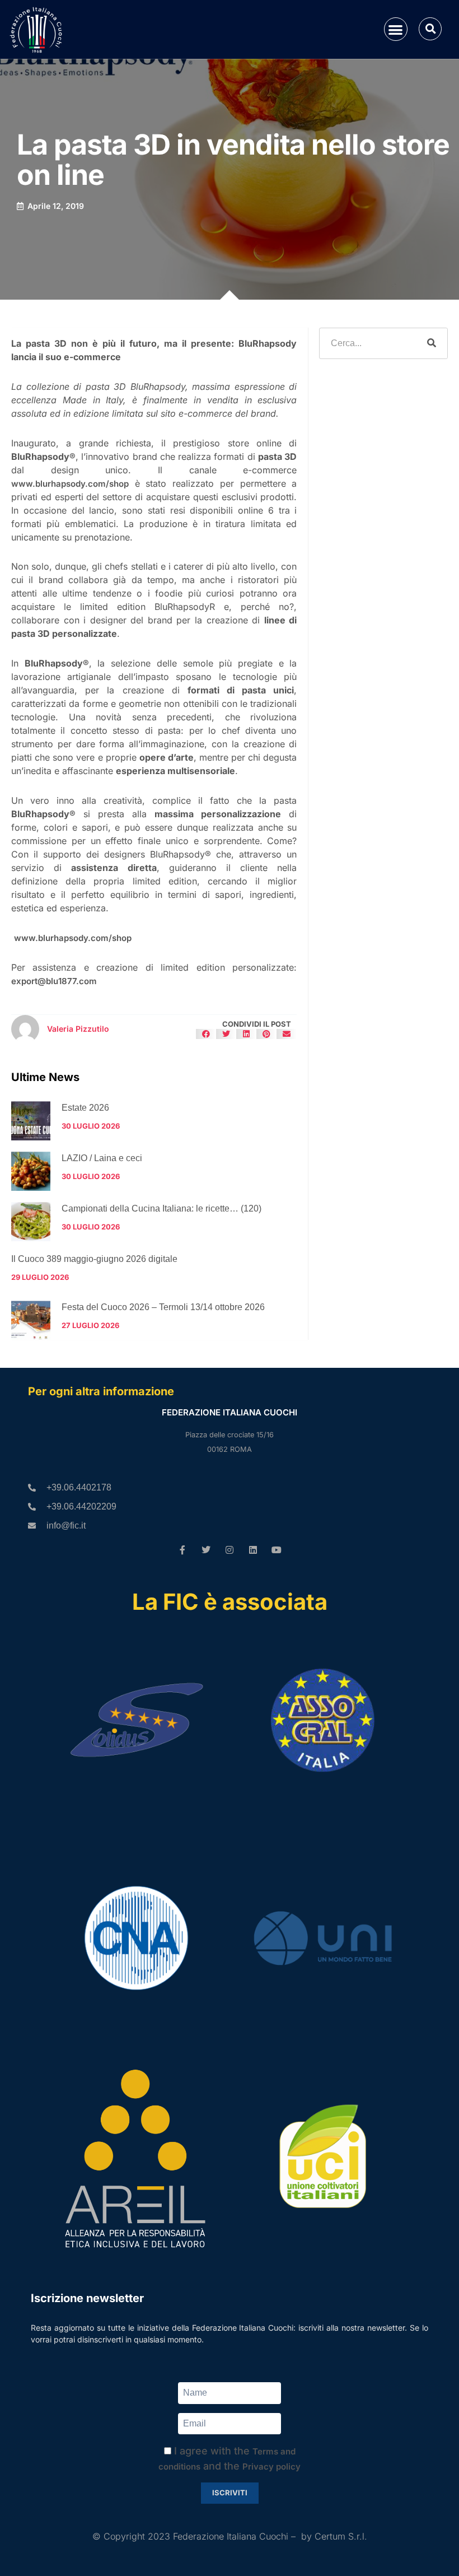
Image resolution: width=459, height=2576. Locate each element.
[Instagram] (230, 1550)
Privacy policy (271, 2466)
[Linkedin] (253, 1550)
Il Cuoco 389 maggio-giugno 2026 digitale (94, 1259)
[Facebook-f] (182, 1550)
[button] (396, 29)
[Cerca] (432, 343)
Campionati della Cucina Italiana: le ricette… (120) (161, 1208)
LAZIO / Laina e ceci (102, 1158)
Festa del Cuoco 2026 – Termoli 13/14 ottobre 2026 (163, 1307)
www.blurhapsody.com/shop (70, 484)
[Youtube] (277, 1550)
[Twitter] (206, 1550)
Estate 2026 (85, 1108)
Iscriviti (230, 2493)
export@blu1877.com (54, 981)
